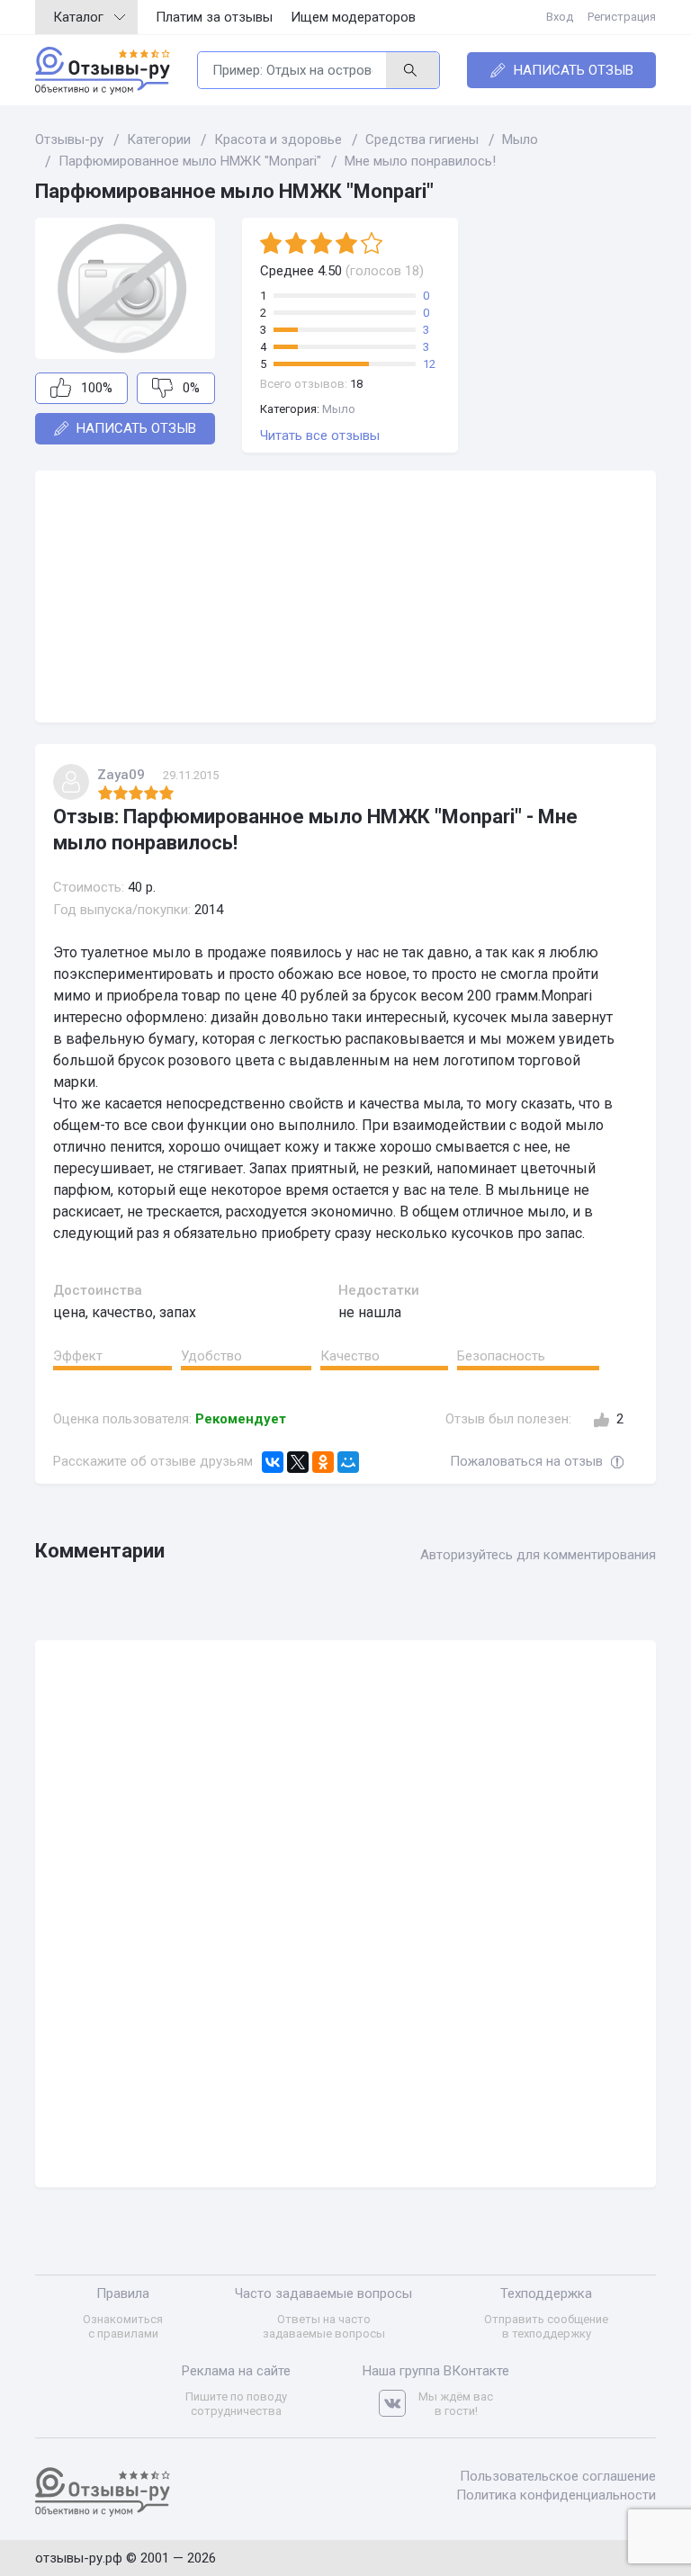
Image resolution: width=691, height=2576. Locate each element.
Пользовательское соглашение (558, 2476)
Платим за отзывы (214, 17)
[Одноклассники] (323, 1462)
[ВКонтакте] (273, 1462)
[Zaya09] (71, 782)
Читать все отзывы (320, 435)
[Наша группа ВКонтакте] (399, 2404)
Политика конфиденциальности (556, 2495)
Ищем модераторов (353, 17)
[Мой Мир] (348, 1462)
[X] (298, 1462)
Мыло (339, 409)
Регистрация (622, 17)
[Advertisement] (345, 597)
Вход (560, 17)
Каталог (78, 17)
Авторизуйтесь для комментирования (538, 1555)
